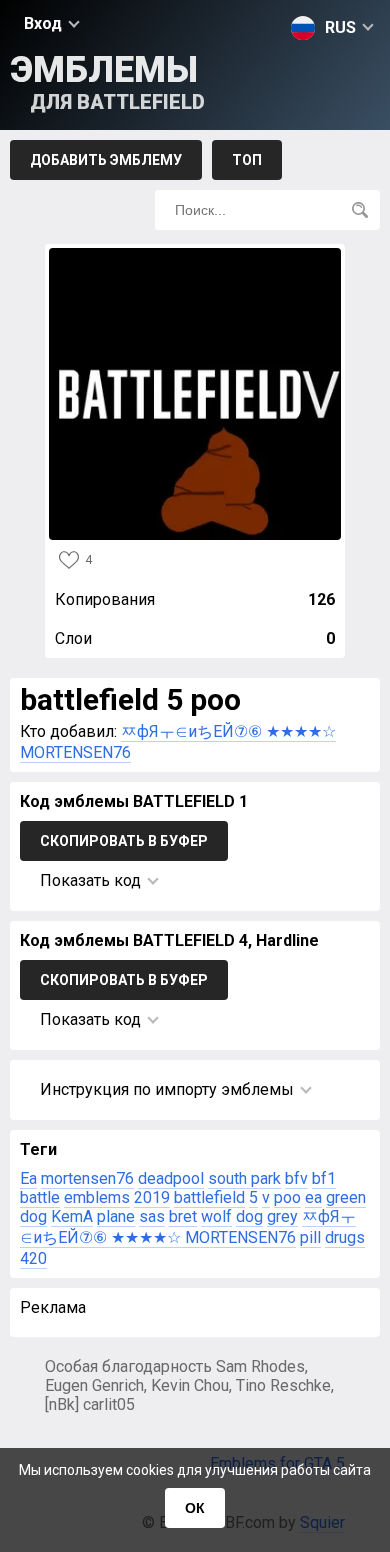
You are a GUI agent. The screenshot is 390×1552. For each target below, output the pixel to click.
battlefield (209, 1197)
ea (313, 1197)
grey (282, 1216)
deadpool (171, 1178)
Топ (247, 160)
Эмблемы (107, 81)
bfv (296, 1178)
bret (183, 1216)
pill (310, 1237)
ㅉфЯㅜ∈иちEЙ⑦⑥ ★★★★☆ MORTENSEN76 (188, 1227)
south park (244, 1178)
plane (116, 1216)
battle (40, 1197)
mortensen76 (87, 1178)
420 (33, 1258)
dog (249, 1216)
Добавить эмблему (106, 160)
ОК (195, 1508)
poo (287, 1197)
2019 (152, 1197)
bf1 (324, 1178)
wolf (216, 1216)
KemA (72, 1216)
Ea (28, 1178)
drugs (345, 1237)
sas (152, 1216)
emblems (97, 1197)
